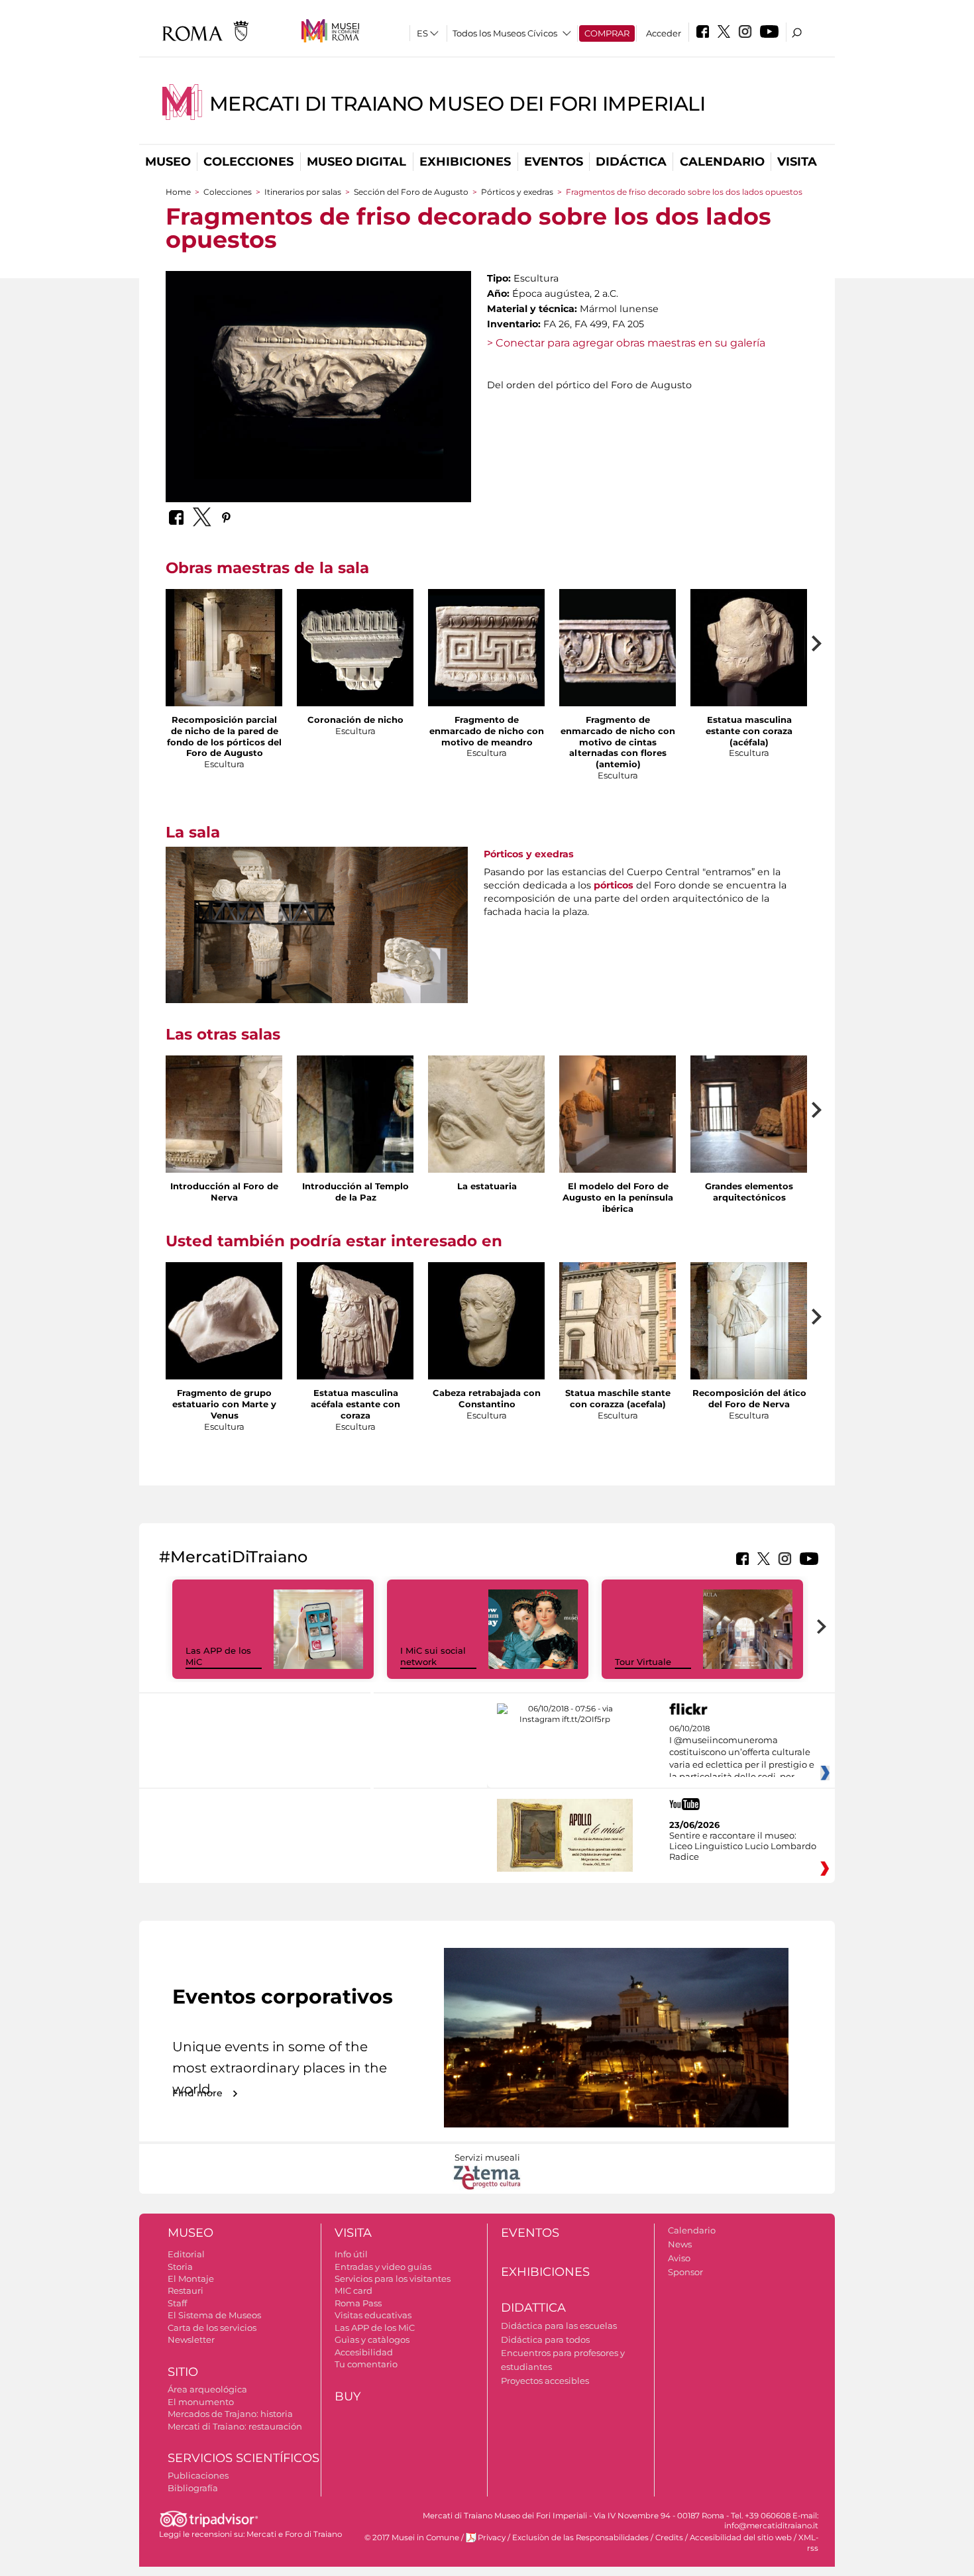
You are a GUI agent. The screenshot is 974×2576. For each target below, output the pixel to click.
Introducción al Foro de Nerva (224, 1192)
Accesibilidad (364, 2352)
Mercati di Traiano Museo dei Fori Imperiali (458, 104)
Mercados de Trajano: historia (230, 2414)
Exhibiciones (465, 162)
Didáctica (631, 162)
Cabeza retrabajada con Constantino (487, 1398)
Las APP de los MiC (375, 2328)
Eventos (554, 162)
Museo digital (356, 162)
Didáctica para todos (545, 2339)
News (680, 2244)
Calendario (722, 162)
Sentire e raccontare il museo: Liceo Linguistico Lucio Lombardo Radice (743, 1846)
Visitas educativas (373, 2315)
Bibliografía (193, 2488)
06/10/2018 (742, 1753)
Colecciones (248, 162)
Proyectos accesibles (545, 2381)
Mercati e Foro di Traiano (294, 2534)
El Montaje (191, 2279)
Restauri (186, 2290)
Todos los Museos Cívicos (505, 33)
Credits (669, 2538)
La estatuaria (487, 1186)
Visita (797, 162)
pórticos (614, 885)
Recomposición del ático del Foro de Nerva (749, 1398)
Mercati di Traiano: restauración (235, 2426)
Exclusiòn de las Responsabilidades (580, 2538)
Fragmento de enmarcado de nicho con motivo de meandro (487, 731)
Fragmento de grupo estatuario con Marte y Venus (224, 1404)
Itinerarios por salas (303, 192)
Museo (168, 162)
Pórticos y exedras (517, 192)
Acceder (664, 33)
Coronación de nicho (355, 720)
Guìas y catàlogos (372, 2339)
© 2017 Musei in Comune (412, 2538)
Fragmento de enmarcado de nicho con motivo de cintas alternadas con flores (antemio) (618, 742)
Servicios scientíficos (243, 2458)
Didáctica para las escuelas (559, 2326)
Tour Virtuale (643, 1662)
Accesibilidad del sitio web (741, 2538)
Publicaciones (198, 2475)
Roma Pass (358, 2303)
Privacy (492, 2538)
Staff (177, 2303)
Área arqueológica (207, 2389)
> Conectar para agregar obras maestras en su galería (626, 343)
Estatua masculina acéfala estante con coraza (355, 1404)
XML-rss (808, 2543)
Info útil (351, 2254)
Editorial (186, 2254)
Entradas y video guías (383, 2267)
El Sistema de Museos (214, 2315)
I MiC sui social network (433, 1656)
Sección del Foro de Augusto (411, 192)
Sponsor (685, 2272)
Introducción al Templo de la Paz (355, 1192)
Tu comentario (366, 2364)
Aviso (679, 2258)
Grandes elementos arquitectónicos (749, 1192)
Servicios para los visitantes (393, 2279)
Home (178, 192)
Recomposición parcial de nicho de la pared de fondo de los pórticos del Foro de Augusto (224, 736)
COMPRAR (607, 33)
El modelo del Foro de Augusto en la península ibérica (618, 1197)
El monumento (201, 2402)
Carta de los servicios (212, 2328)
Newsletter (191, 2339)
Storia (180, 2267)
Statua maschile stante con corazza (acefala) (618, 1398)
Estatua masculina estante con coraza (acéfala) (749, 731)
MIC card (353, 2290)
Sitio (183, 2372)
